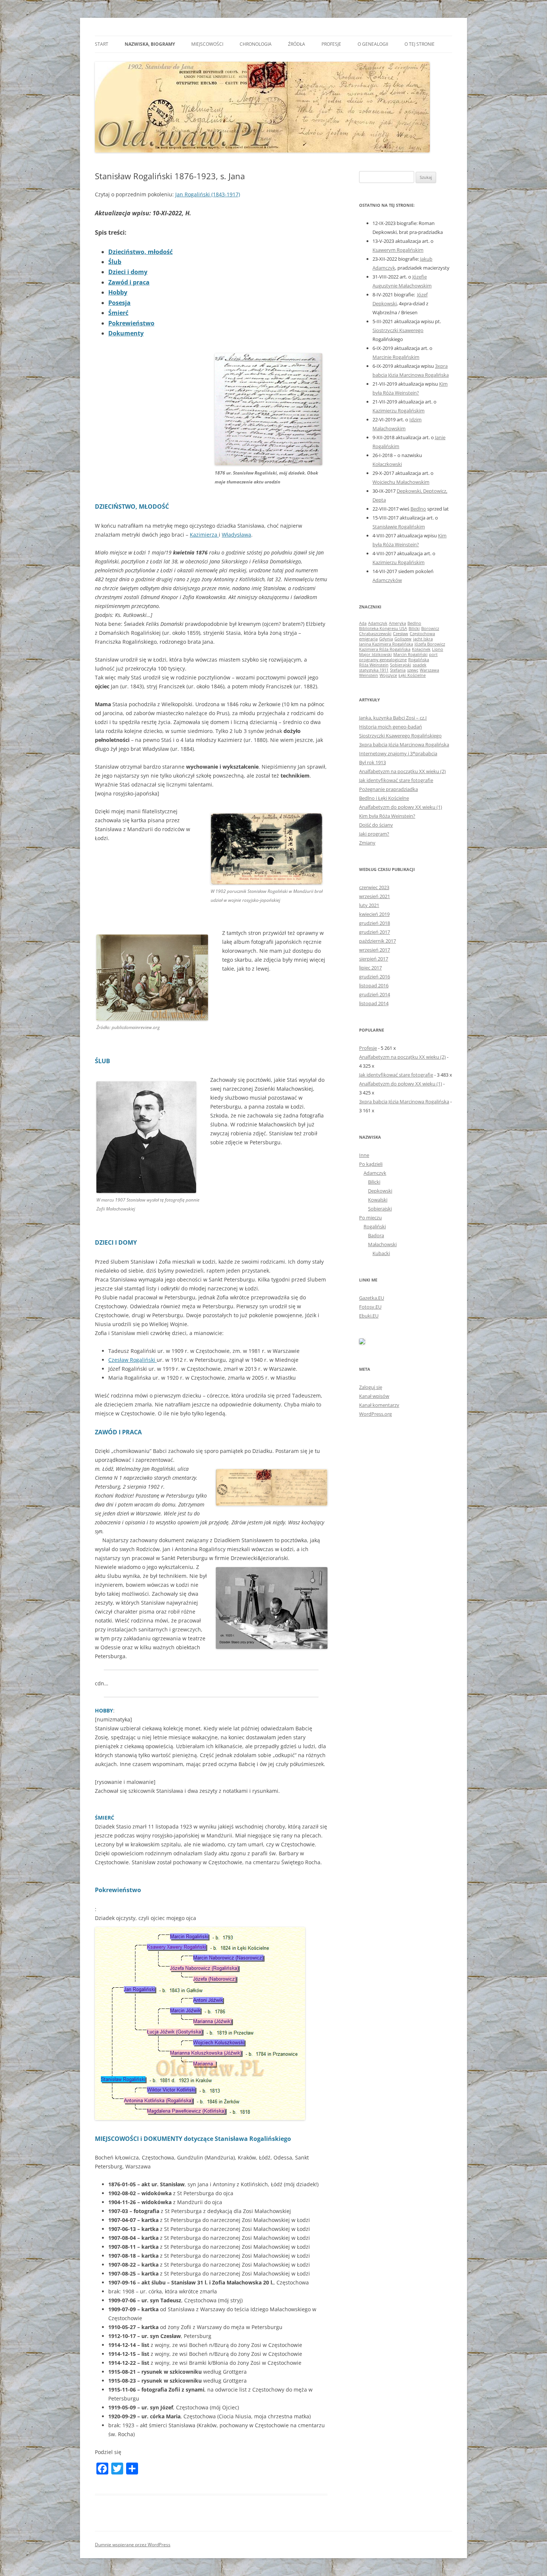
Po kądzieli (371, 1164)
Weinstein (369, 675)
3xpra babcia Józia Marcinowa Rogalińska (404, 745)
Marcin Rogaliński (410, 655)
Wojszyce (388, 675)
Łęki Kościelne (412, 675)
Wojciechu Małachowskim (401, 482)
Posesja (119, 303)
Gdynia (386, 639)
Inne (364, 1155)
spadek (420, 665)
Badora (376, 1235)
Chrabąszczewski (375, 634)
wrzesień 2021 (375, 896)
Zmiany (367, 843)
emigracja (368, 639)
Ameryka (397, 623)
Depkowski (380, 1191)
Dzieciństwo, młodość (140, 252)
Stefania (398, 670)
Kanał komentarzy (379, 1405)
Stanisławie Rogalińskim (399, 527)
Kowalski (378, 1200)
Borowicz (430, 628)
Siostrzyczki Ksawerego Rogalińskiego (400, 736)
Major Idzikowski (375, 655)
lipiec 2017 (370, 968)
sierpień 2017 (374, 959)
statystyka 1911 (374, 670)
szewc (413, 670)
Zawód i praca (129, 282)
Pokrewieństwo (131, 323)
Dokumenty (126, 333)
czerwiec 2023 (374, 887)
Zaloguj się (371, 1387)
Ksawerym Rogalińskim (398, 250)
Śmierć (118, 313)
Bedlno (418, 509)
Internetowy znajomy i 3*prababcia (398, 753)
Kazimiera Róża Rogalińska (385, 649)
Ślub (115, 262)
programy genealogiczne (383, 660)
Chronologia (256, 44)
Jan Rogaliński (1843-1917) (208, 194)
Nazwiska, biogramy (150, 44)
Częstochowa (422, 634)
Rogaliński (375, 1226)
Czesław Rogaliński (132, 1360)
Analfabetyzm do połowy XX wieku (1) (401, 807)
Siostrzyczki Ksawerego (398, 330)
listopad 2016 (374, 985)
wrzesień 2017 (375, 950)
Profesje (331, 44)
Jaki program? (374, 834)
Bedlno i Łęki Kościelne (384, 798)
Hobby (118, 292)
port (433, 655)
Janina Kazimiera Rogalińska (386, 644)
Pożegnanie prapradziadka (388, 789)
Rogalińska (419, 660)
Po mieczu (370, 1218)
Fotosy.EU (370, 1307)
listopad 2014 (374, 1003)
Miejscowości (207, 44)
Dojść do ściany (376, 825)
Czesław (401, 634)
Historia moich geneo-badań (391, 727)
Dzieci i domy (128, 272)
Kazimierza (204, 535)
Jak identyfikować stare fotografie (396, 780)
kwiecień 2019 (374, 914)
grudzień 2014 (375, 994)
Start (102, 44)
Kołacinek (421, 649)
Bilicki (414, 628)
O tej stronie (420, 44)
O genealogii (373, 44)
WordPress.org (375, 1414)
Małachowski (382, 1244)
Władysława (236, 535)
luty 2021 (369, 905)
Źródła (297, 44)
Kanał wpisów (374, 1396)
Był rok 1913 (372, 762)
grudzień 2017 (375, 932)
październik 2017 (378, 941)
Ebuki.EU (369, 1316)
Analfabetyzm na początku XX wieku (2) (402, 771)
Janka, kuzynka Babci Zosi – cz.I (393, 718)
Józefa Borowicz (430, 644)
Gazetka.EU (372, 1298)
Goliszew (403, 639)
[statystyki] (362, 1342)
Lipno (438, 649)
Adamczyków (387, 580)
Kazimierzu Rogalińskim (399, 411)
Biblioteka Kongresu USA (383, 628)
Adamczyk (378, 623)
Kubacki (381, 1253)
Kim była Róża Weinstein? (387, 816)
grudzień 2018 (375, 923)
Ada (363, 623)
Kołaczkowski (387, 464)
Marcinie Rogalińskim (396, 357)
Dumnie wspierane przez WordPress (133, 2545)
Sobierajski (401, 665)
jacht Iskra (423, 639)
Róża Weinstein (374, 665)
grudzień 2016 (375, 977)
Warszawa (429, 670)
